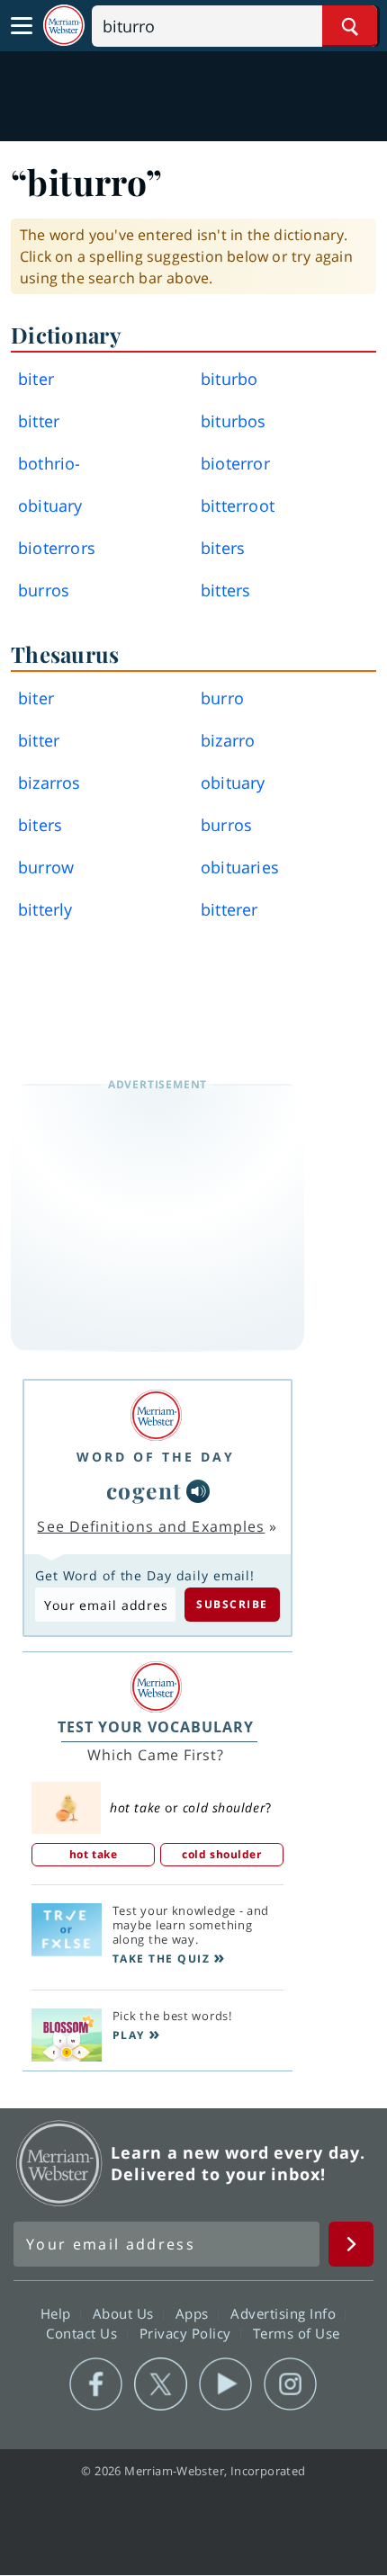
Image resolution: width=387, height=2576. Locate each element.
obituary (50, 505)
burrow (46, 867)
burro (222, 698)
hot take (93, 1854)
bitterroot (238, 505)
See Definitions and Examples (151, 1526)
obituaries (240, 867)
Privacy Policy (188, 2333)
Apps (194, 2313)
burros (44, 590)
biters (223, 548)
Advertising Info (285, 2313)
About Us (126, 2313)
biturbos (234, 421)
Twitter (161, 2384)
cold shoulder (221, 1854)
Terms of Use (297, 2333)
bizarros (49, 783)
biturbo (229, 379)
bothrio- (49, 463)
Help (58, 2313)
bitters (225, 590)
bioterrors (57, 548)
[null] (198, 1491)
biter (36, 379)
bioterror (235, 463)
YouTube (225, 2384)
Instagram (290, 2384)
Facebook (96, 2384)
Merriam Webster (59, 2163)
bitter (39, 421)
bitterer (229, 909)
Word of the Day (156, 1457)
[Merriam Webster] (156, 1415)
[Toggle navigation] (22, 26)
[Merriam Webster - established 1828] (64, 26)
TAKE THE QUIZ (162, 1959)
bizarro (228, 740)
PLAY (129, 2035)
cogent (144, 1490)
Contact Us (84, 2333)
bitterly (45, 909)
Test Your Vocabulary (156, 1727)
